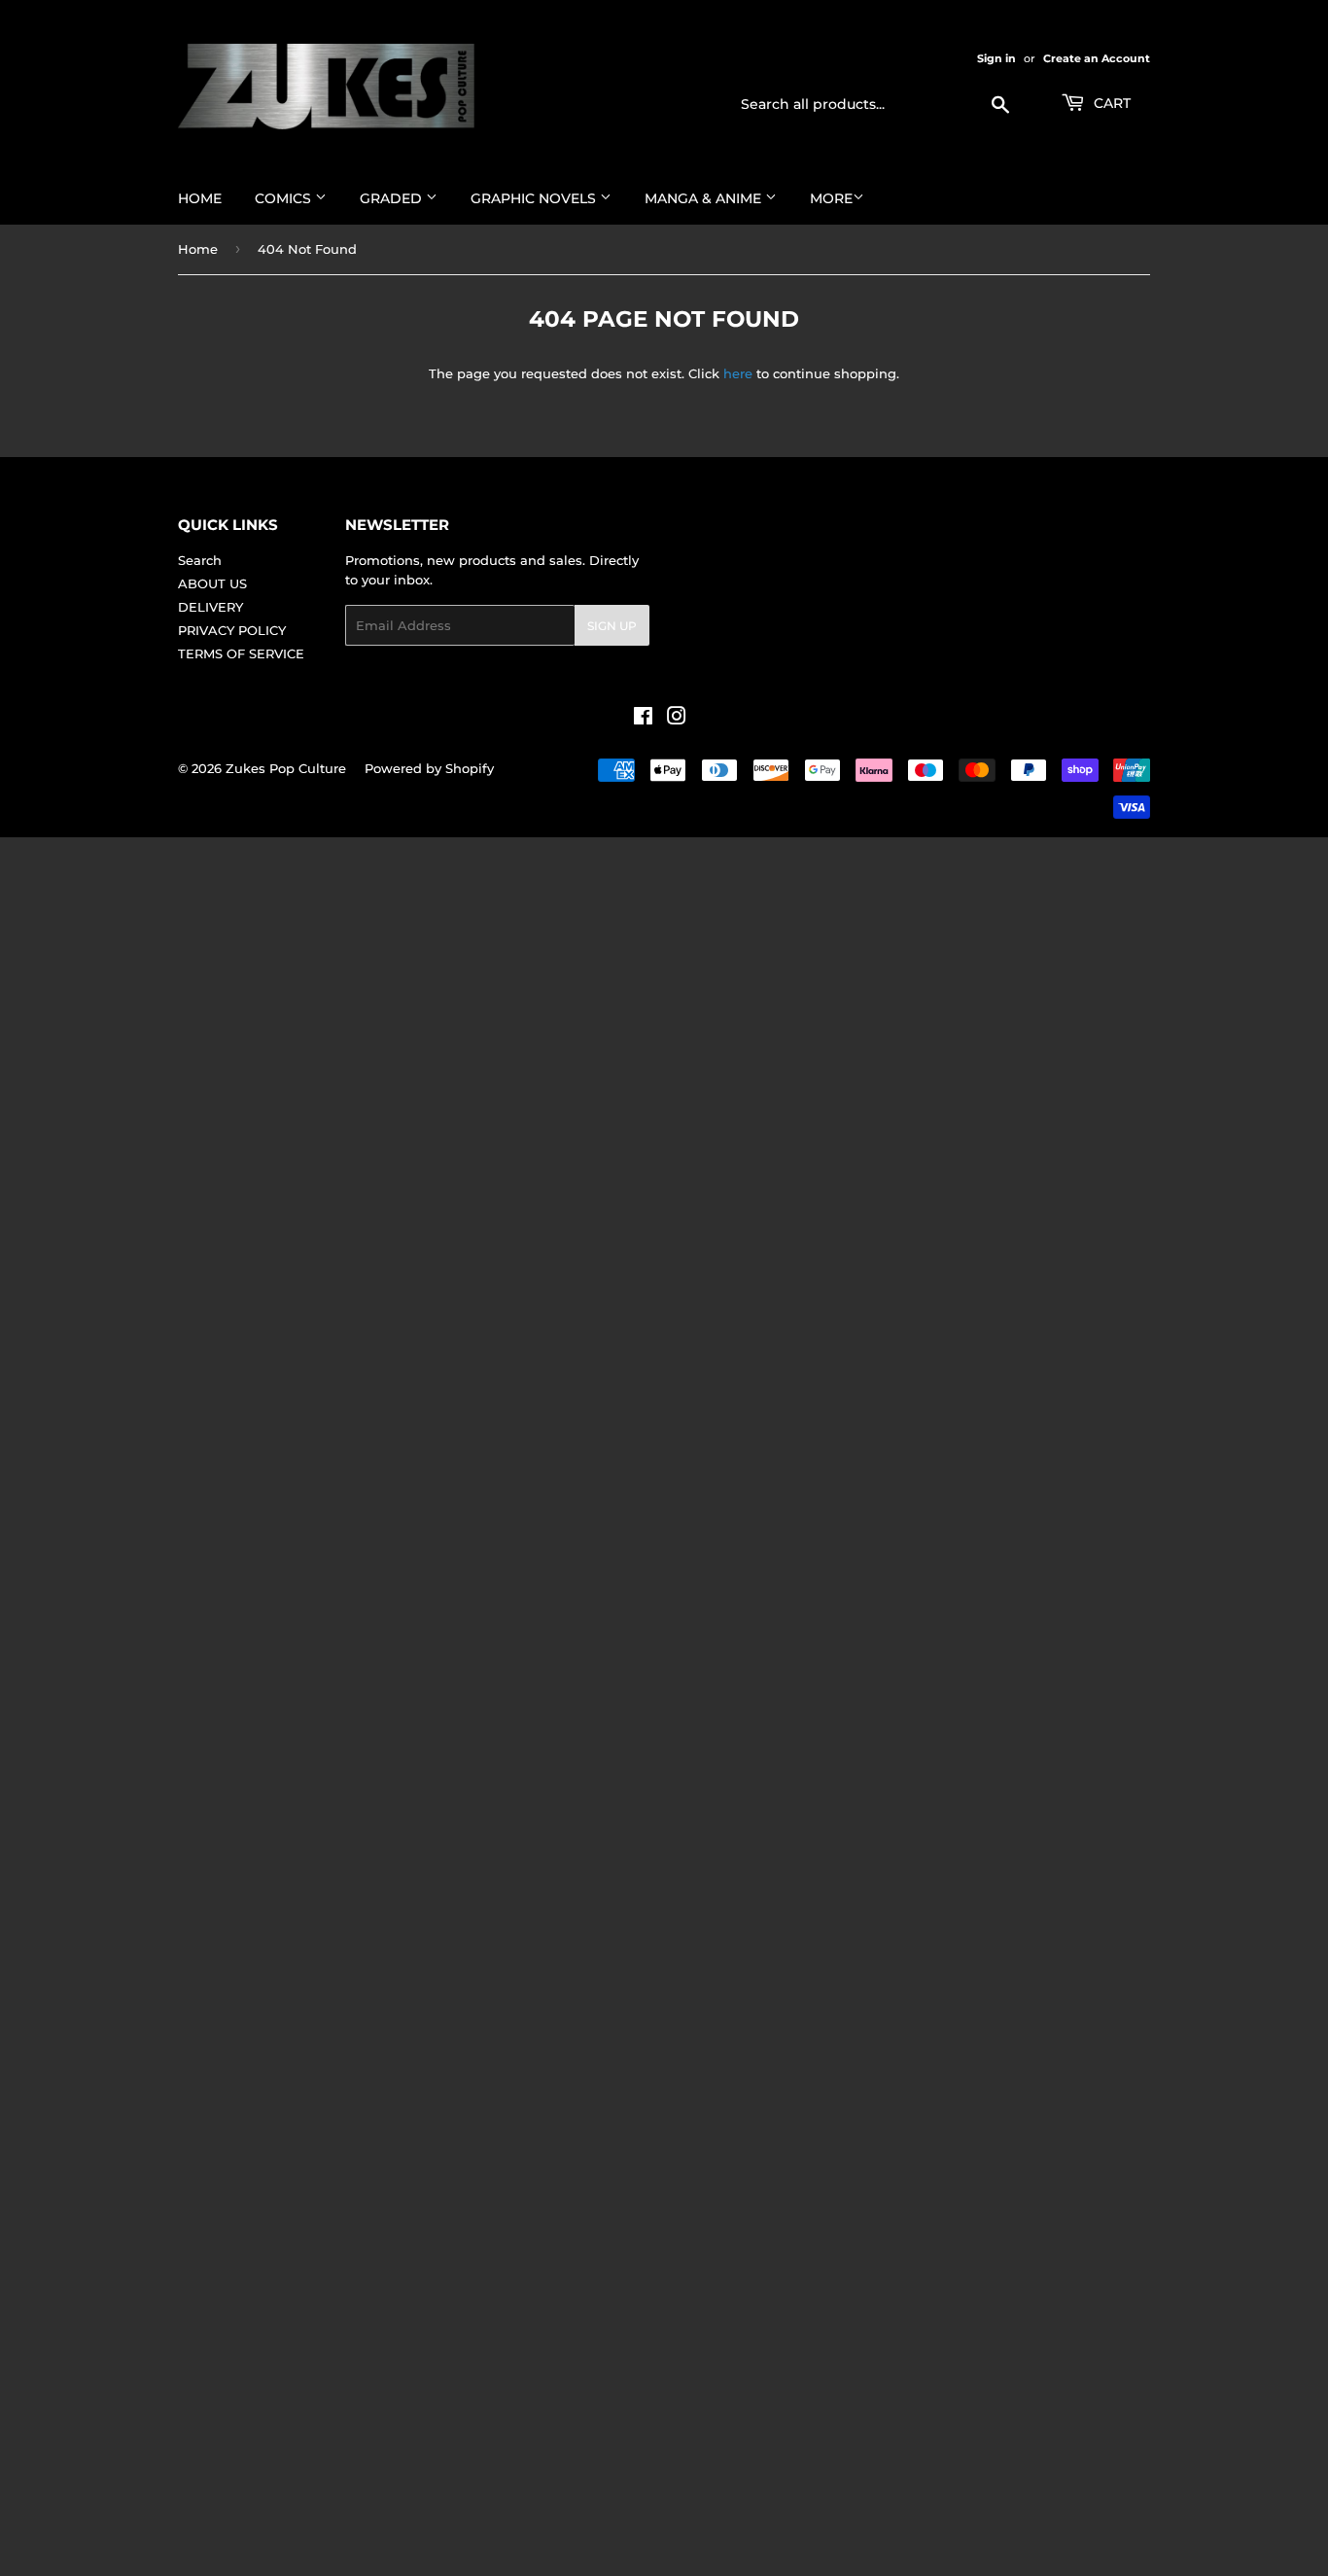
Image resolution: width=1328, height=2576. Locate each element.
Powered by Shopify (429, 768)
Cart (1110, 103)
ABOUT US (212, 583)
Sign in (996, 58)
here (738, 373)
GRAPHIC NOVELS (535, 198)
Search (200, 560)
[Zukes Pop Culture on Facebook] (643, 719)
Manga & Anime (705, 198)
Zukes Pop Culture (286, 768)
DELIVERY (210, 607)
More (831, 198)
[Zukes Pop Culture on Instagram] (677, 719)
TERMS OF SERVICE (241, 653)
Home (200, 198)
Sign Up (612, 626)
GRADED (393, 198)
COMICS (285, 198)
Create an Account (1097, 58)
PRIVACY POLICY (232, 630)
